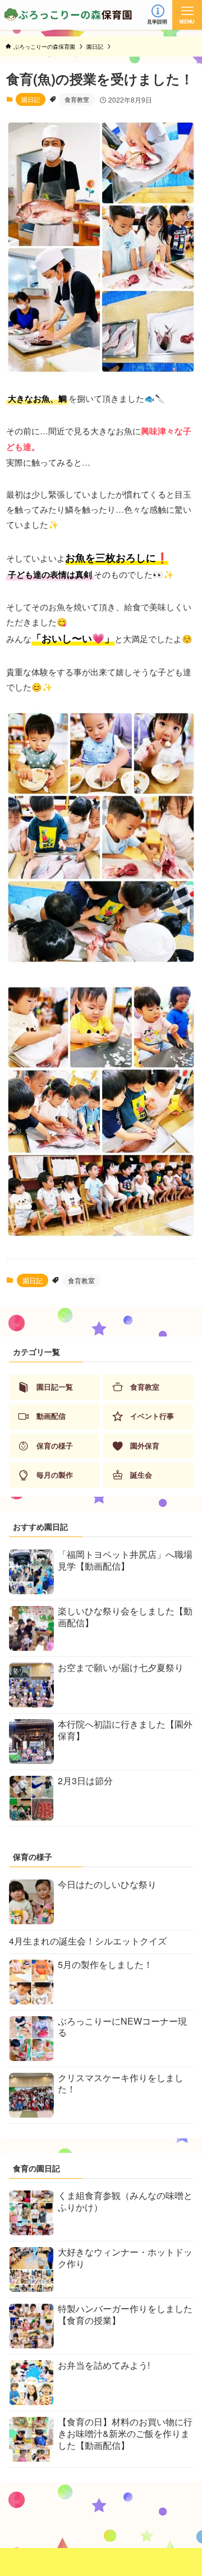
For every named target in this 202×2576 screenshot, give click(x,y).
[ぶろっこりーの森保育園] (69, 15)
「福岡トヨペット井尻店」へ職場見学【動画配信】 (125, 1560)
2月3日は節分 (85, 1781)
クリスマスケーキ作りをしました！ (121, 2083)
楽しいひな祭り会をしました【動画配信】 (125, 1617)
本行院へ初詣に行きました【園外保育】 (125, 1730)
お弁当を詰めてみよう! (104, 2365)
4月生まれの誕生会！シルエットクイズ (88, 1941)
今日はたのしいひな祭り (107, 1884)
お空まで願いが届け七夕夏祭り (121, 1667)
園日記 (31, 99)
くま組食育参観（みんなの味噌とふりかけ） (125, 2201)
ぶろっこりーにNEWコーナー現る (122, 2027)
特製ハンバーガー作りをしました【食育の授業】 (125, 2314)
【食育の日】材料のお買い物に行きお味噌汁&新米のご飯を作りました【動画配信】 (125, 2433)
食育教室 (77, 99)
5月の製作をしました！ (105, 1964)
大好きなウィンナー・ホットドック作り (125, 2258)
